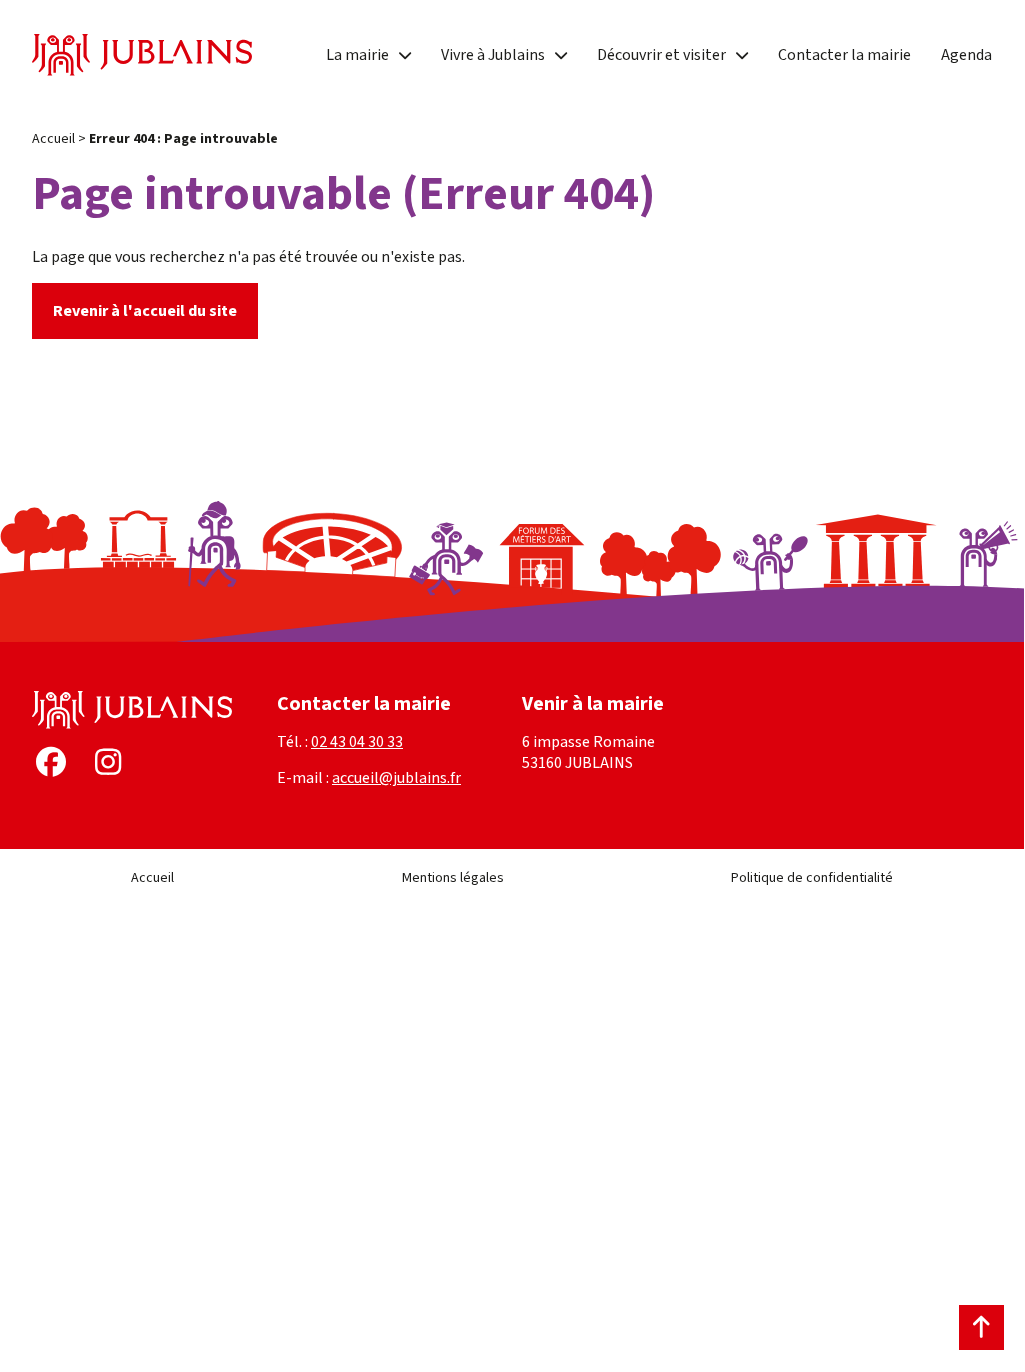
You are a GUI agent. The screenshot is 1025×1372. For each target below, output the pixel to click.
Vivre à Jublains (493, 55)
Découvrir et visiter (661, 55)
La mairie (357, 55)
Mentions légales (453, 878)
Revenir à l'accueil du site (145, 311)
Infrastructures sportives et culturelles (574, 33)
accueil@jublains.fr (396, 778)
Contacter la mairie (844, 55)
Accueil (53, 139)
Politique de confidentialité (812, 878)
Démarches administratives (420, 69)
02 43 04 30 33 (357, 742)
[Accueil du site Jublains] (142, 55)
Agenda (966, 55)
